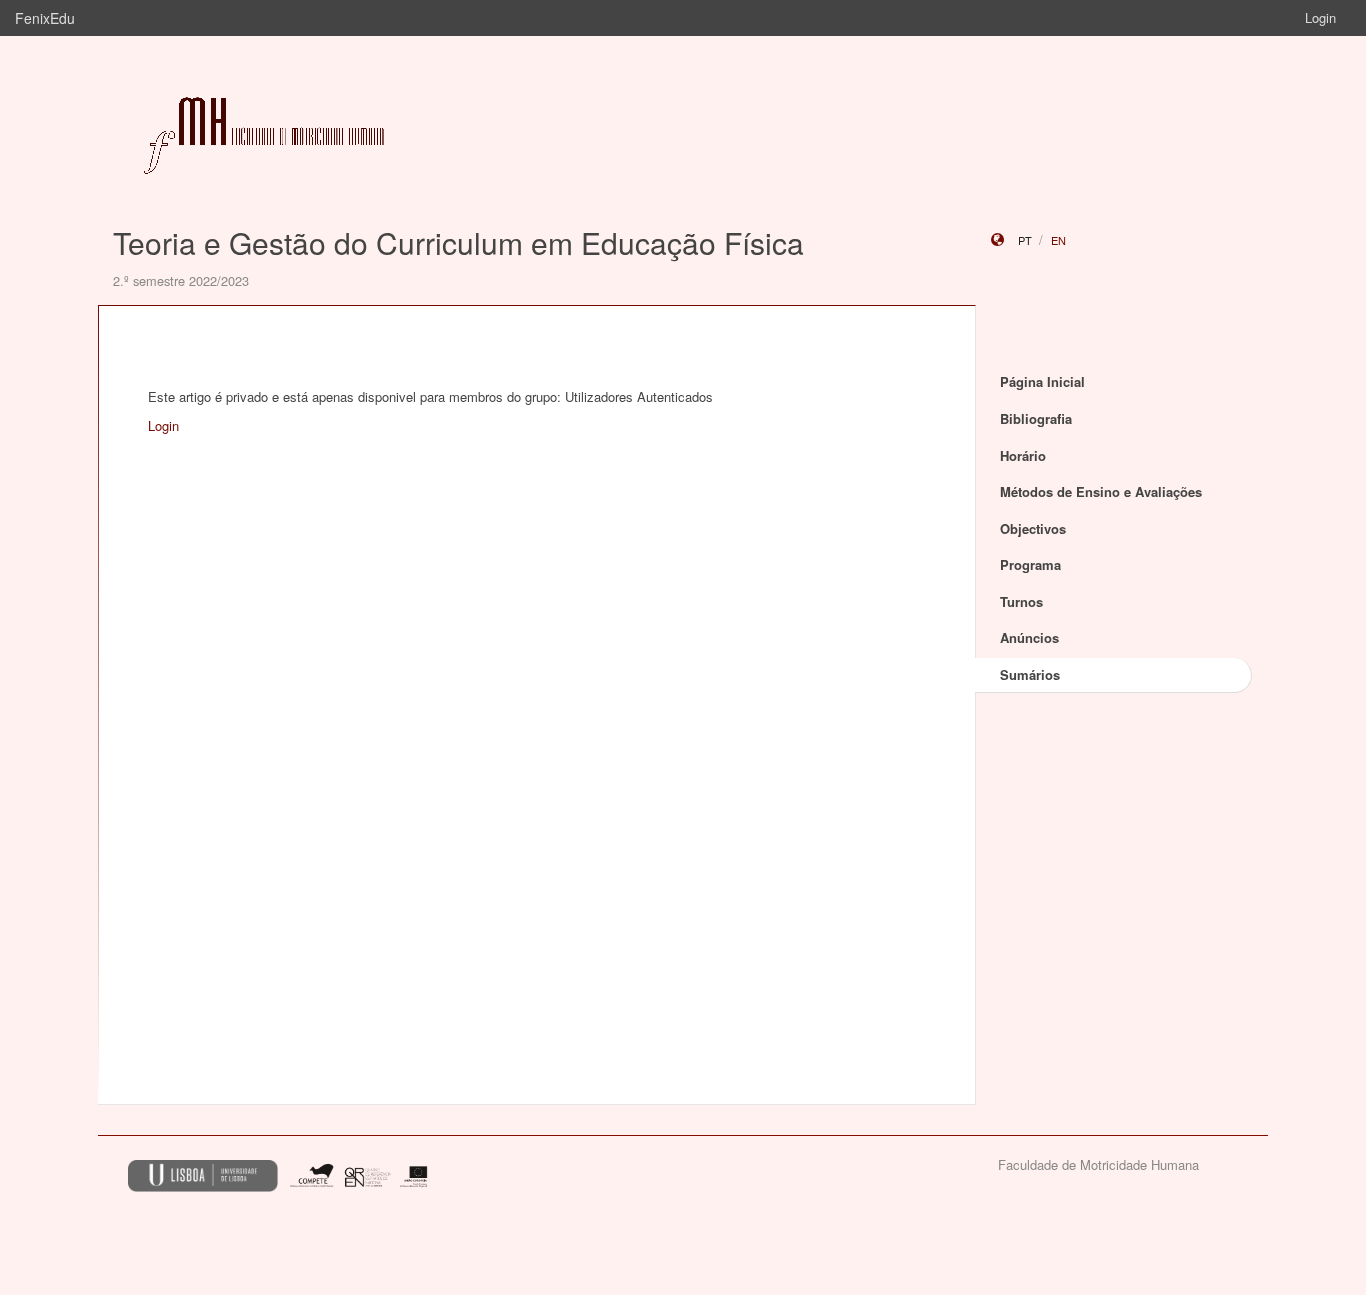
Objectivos (1033, 528)
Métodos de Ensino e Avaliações (1101, 491)
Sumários (1030, 674)
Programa (1030, 564)
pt (1025, 240)
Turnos (1021, 601)
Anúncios (1029, 637)
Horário (1023, 455)
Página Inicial (1042, 381)
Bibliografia (1036, 418)
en (1058, 240)
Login (1320, 17)
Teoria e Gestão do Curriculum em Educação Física (458, 242)
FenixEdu (45, 18)
